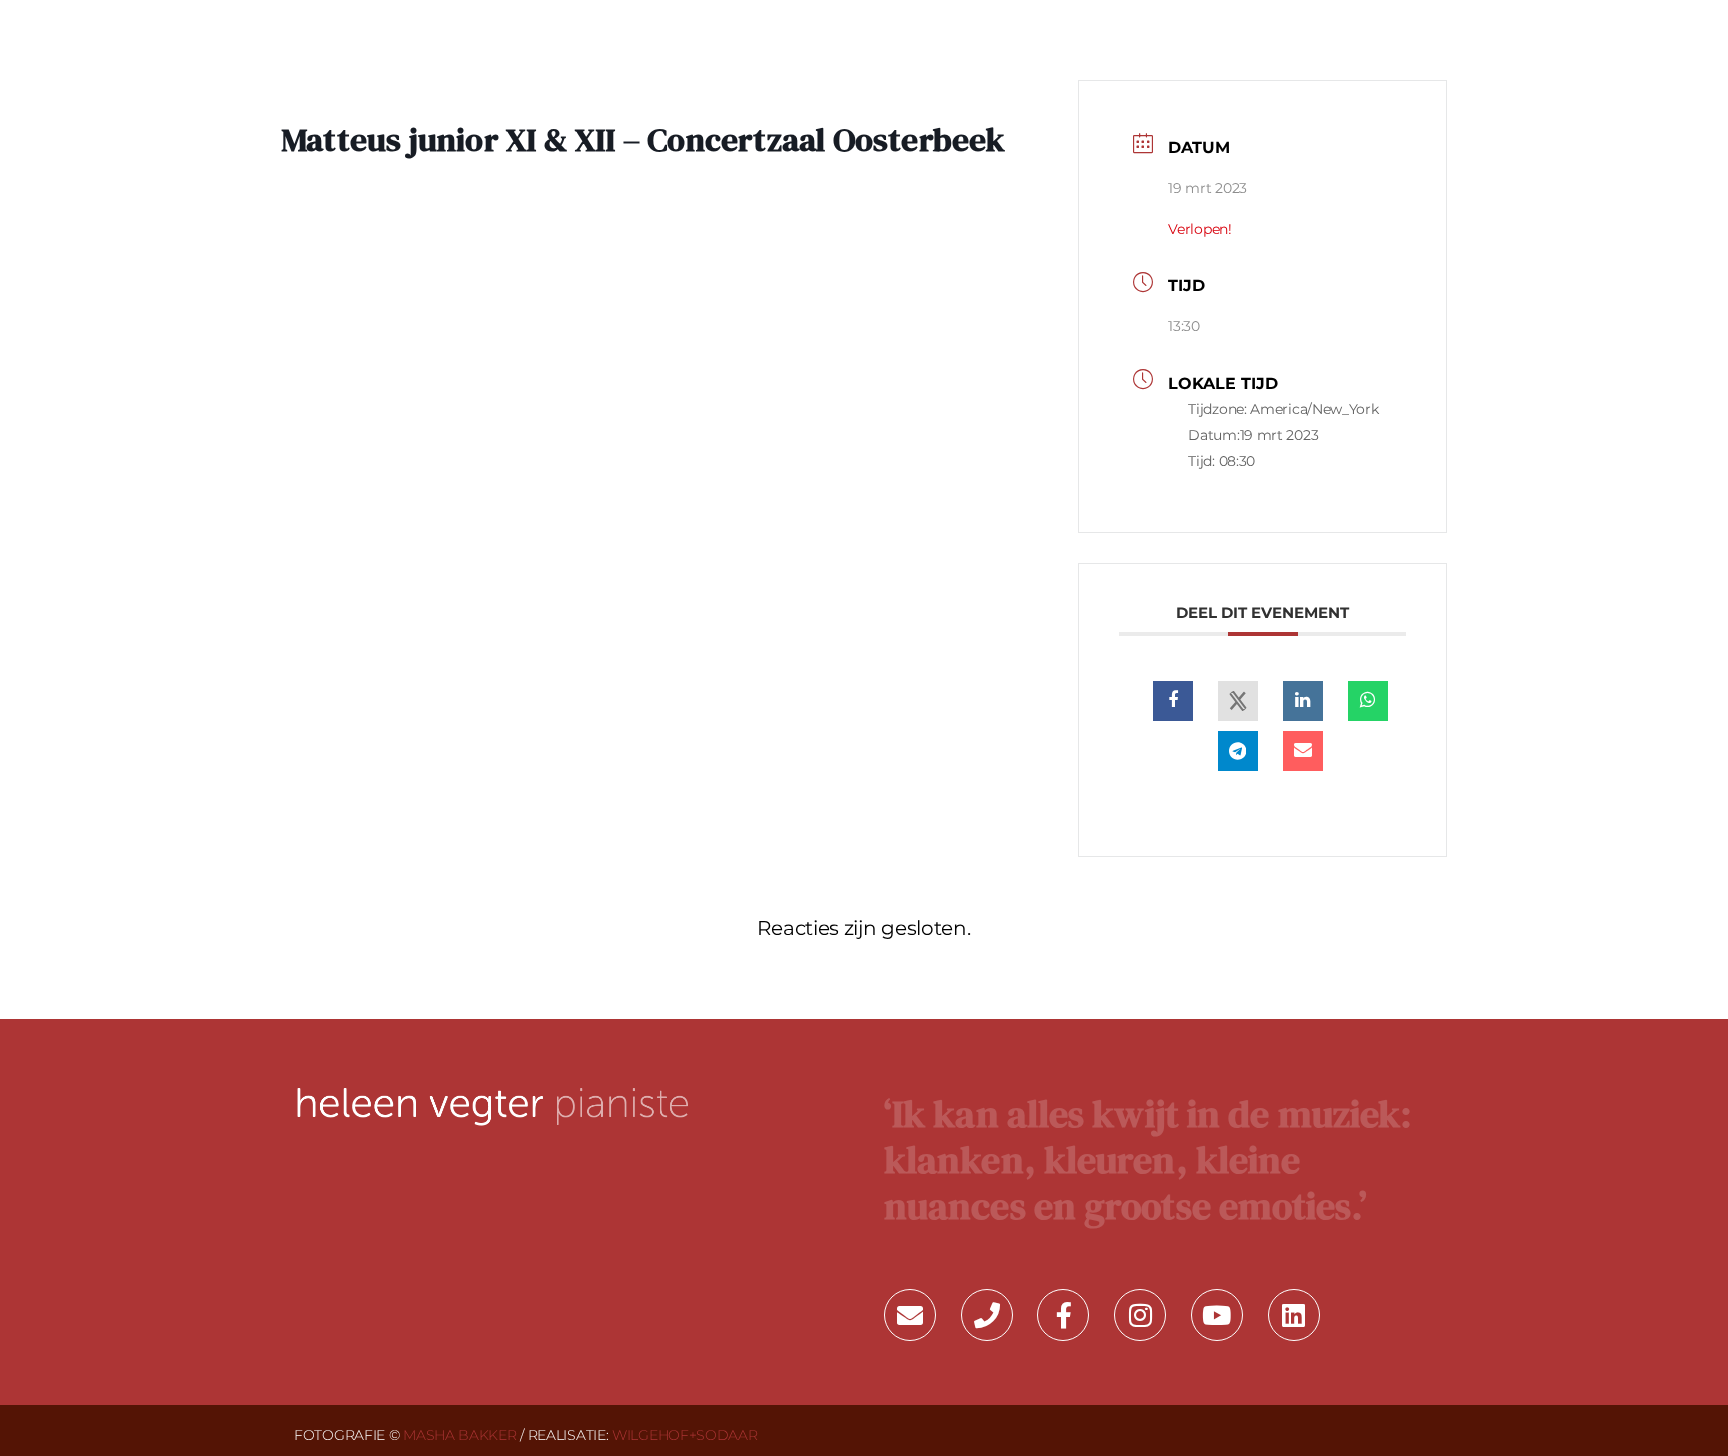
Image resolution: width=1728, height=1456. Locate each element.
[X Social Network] (1238, 701)
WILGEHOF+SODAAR (685, 1435)
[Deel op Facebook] (1173, 701)
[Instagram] (1140, 1315)
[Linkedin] (1303, 701)
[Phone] (987, 1315)
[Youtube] (1217, 1315)
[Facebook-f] (1063, 1315)
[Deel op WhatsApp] (1368, 701)
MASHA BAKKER (459, 1435)
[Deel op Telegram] (1238, 751)
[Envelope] (910, 1315)
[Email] (1303, 751)
